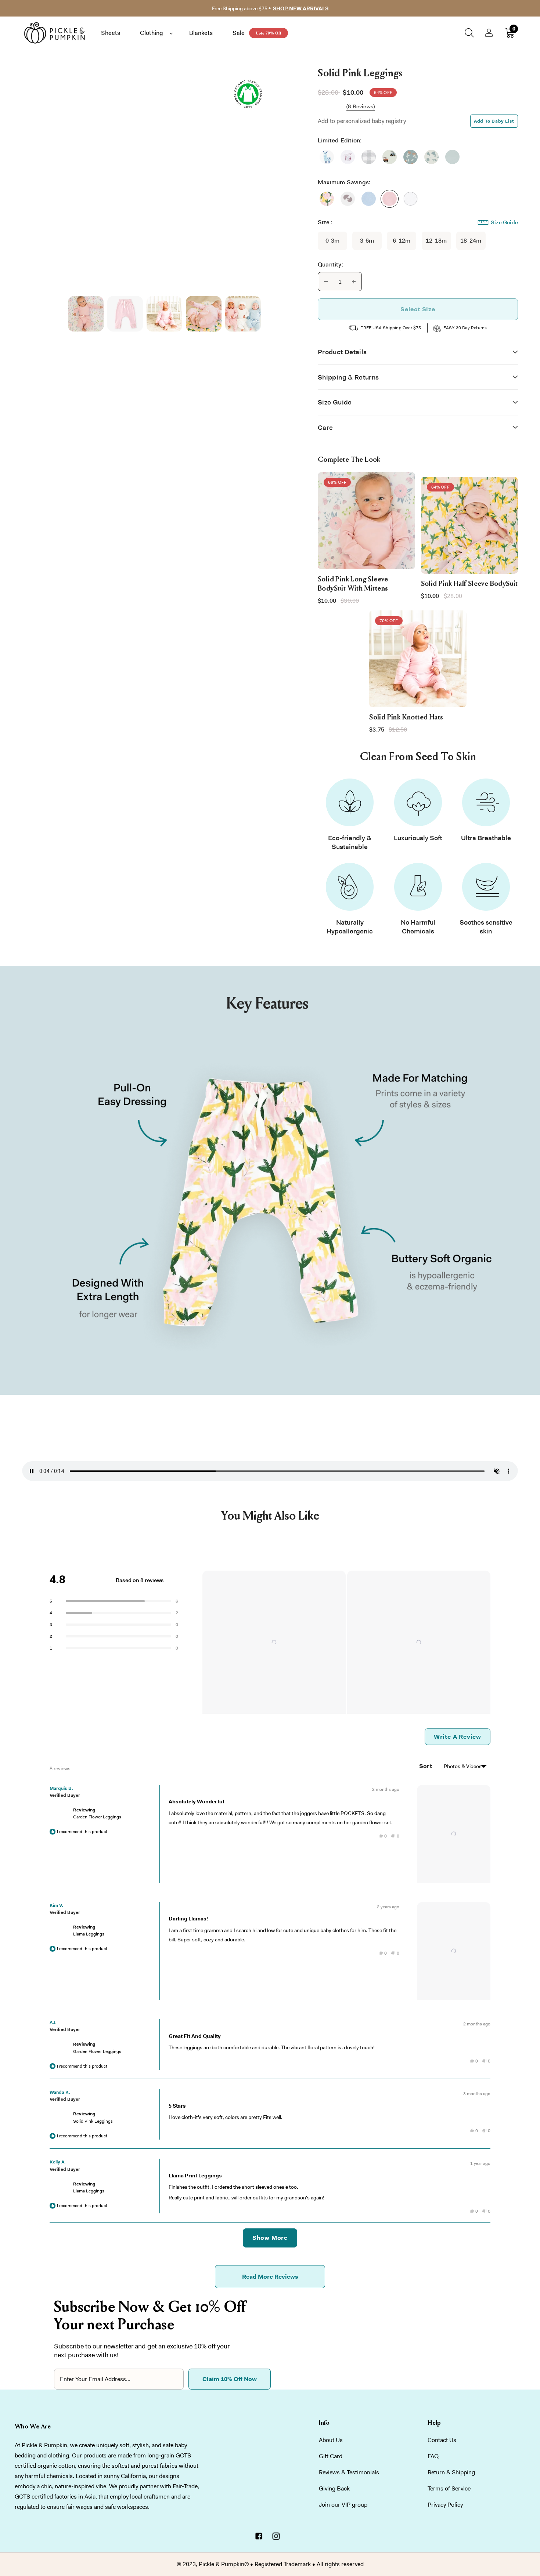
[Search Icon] (469, 33)
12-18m (436, 241)
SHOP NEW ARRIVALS (301, 8)
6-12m (402, 241)
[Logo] (59, 33)
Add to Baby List (494, 121)
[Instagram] (276, 2537)
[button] (274, 1642)
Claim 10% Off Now (230, 2379)
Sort (426, 1766)
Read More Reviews (270, 2277)
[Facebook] (259, 2537)
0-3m (333, 241)
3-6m (367, 241)
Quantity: (330, 264)
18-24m (471, 241)
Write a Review (462, 1739)
